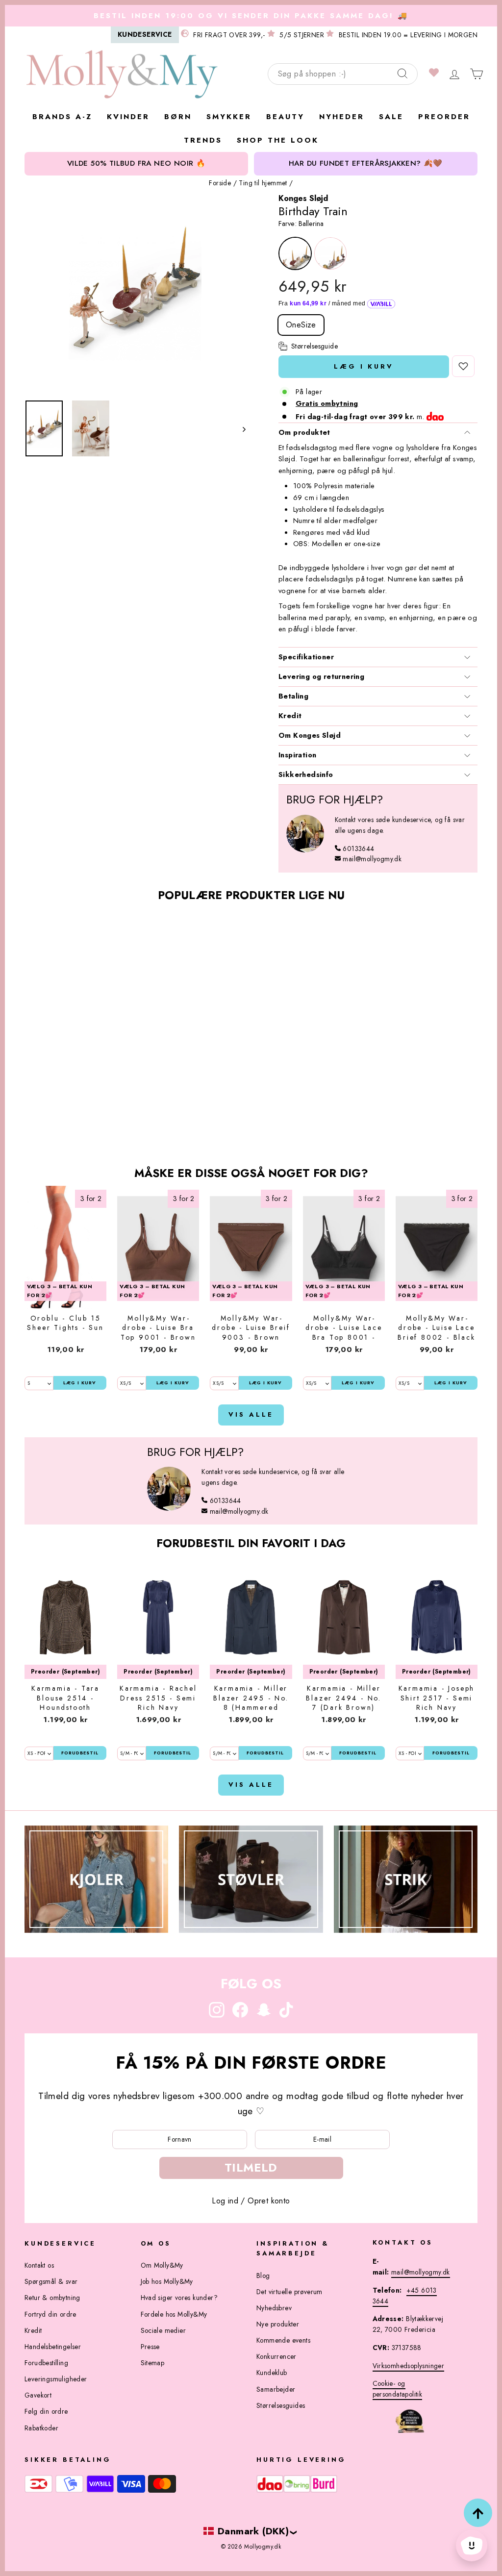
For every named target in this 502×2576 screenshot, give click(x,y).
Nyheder (342, 117)
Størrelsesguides (281, 2405)
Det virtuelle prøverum (289, 2292)
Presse (150, 2347)
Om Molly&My (162, 2265)
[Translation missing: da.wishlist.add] (463, 366)
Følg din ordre (46, 2411)
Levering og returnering (321, 676)
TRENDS (203, 140)
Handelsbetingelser (53, 2347)
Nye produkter (278, 2324)
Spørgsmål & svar (51, 2281)
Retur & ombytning (52, 2298)
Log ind (225, 2201)
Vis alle (251, 1414)
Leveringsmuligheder (56, 2379)
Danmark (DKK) (253, 2531)
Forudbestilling (46, 2363)
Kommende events (283, 2340)
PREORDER (444, 117)
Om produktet (304, 432)
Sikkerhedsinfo (306, 775)
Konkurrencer (276, 2356)
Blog (263, 2276)
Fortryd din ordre (50, 2314)
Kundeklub (272, 2373)
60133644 (358, 849)
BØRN (178, 117)
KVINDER (128, 117)
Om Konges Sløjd (310, 735)
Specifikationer (306, 657)
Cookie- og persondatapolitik (398, 2389)
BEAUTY (285, 117)
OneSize (301, 325)
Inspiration (297, 755)
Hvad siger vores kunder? (179, 2298)
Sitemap (153, 2363)
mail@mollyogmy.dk (372, 859)
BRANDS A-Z (62, 117)
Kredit (290, 716)
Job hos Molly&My (167, 2281)
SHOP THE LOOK (278, 140)
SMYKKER (229, 117)
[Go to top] (478, 2513)
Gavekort (38, 2395)
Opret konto (269, 2201)
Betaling (293, 696)
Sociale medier (163, 2330)
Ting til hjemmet (263, 183)
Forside (220, 183)
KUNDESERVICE (145, 34)
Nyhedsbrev (274, 2308)
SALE (391, 117)
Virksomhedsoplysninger (409, 2366)
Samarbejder (276, 2389)
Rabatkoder (41, 2428)
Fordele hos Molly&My (174, 2314)
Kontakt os (39, 2265)
